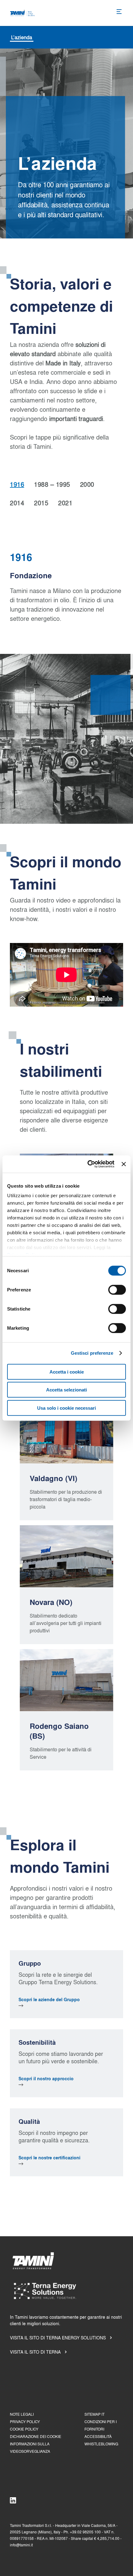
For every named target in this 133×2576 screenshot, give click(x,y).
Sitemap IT (94, 2414)
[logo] (23, 13)
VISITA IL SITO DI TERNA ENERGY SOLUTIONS (58, 2338)
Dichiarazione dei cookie (36, 2437)
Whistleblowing (101, 2444)
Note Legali (22, 2414)
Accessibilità (98, 2437)
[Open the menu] (120, 12)
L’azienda (22, 37)
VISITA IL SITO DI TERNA (35, 2352)
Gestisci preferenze (92, 1353)
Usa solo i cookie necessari (66, 1408)
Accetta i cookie (67, 1372)
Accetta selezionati (66, 1390)
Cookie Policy (24, 2429)
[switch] (117, 1290)
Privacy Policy (25, 2422)
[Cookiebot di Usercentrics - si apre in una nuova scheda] (88, 1164)
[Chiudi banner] (124, 1164)
